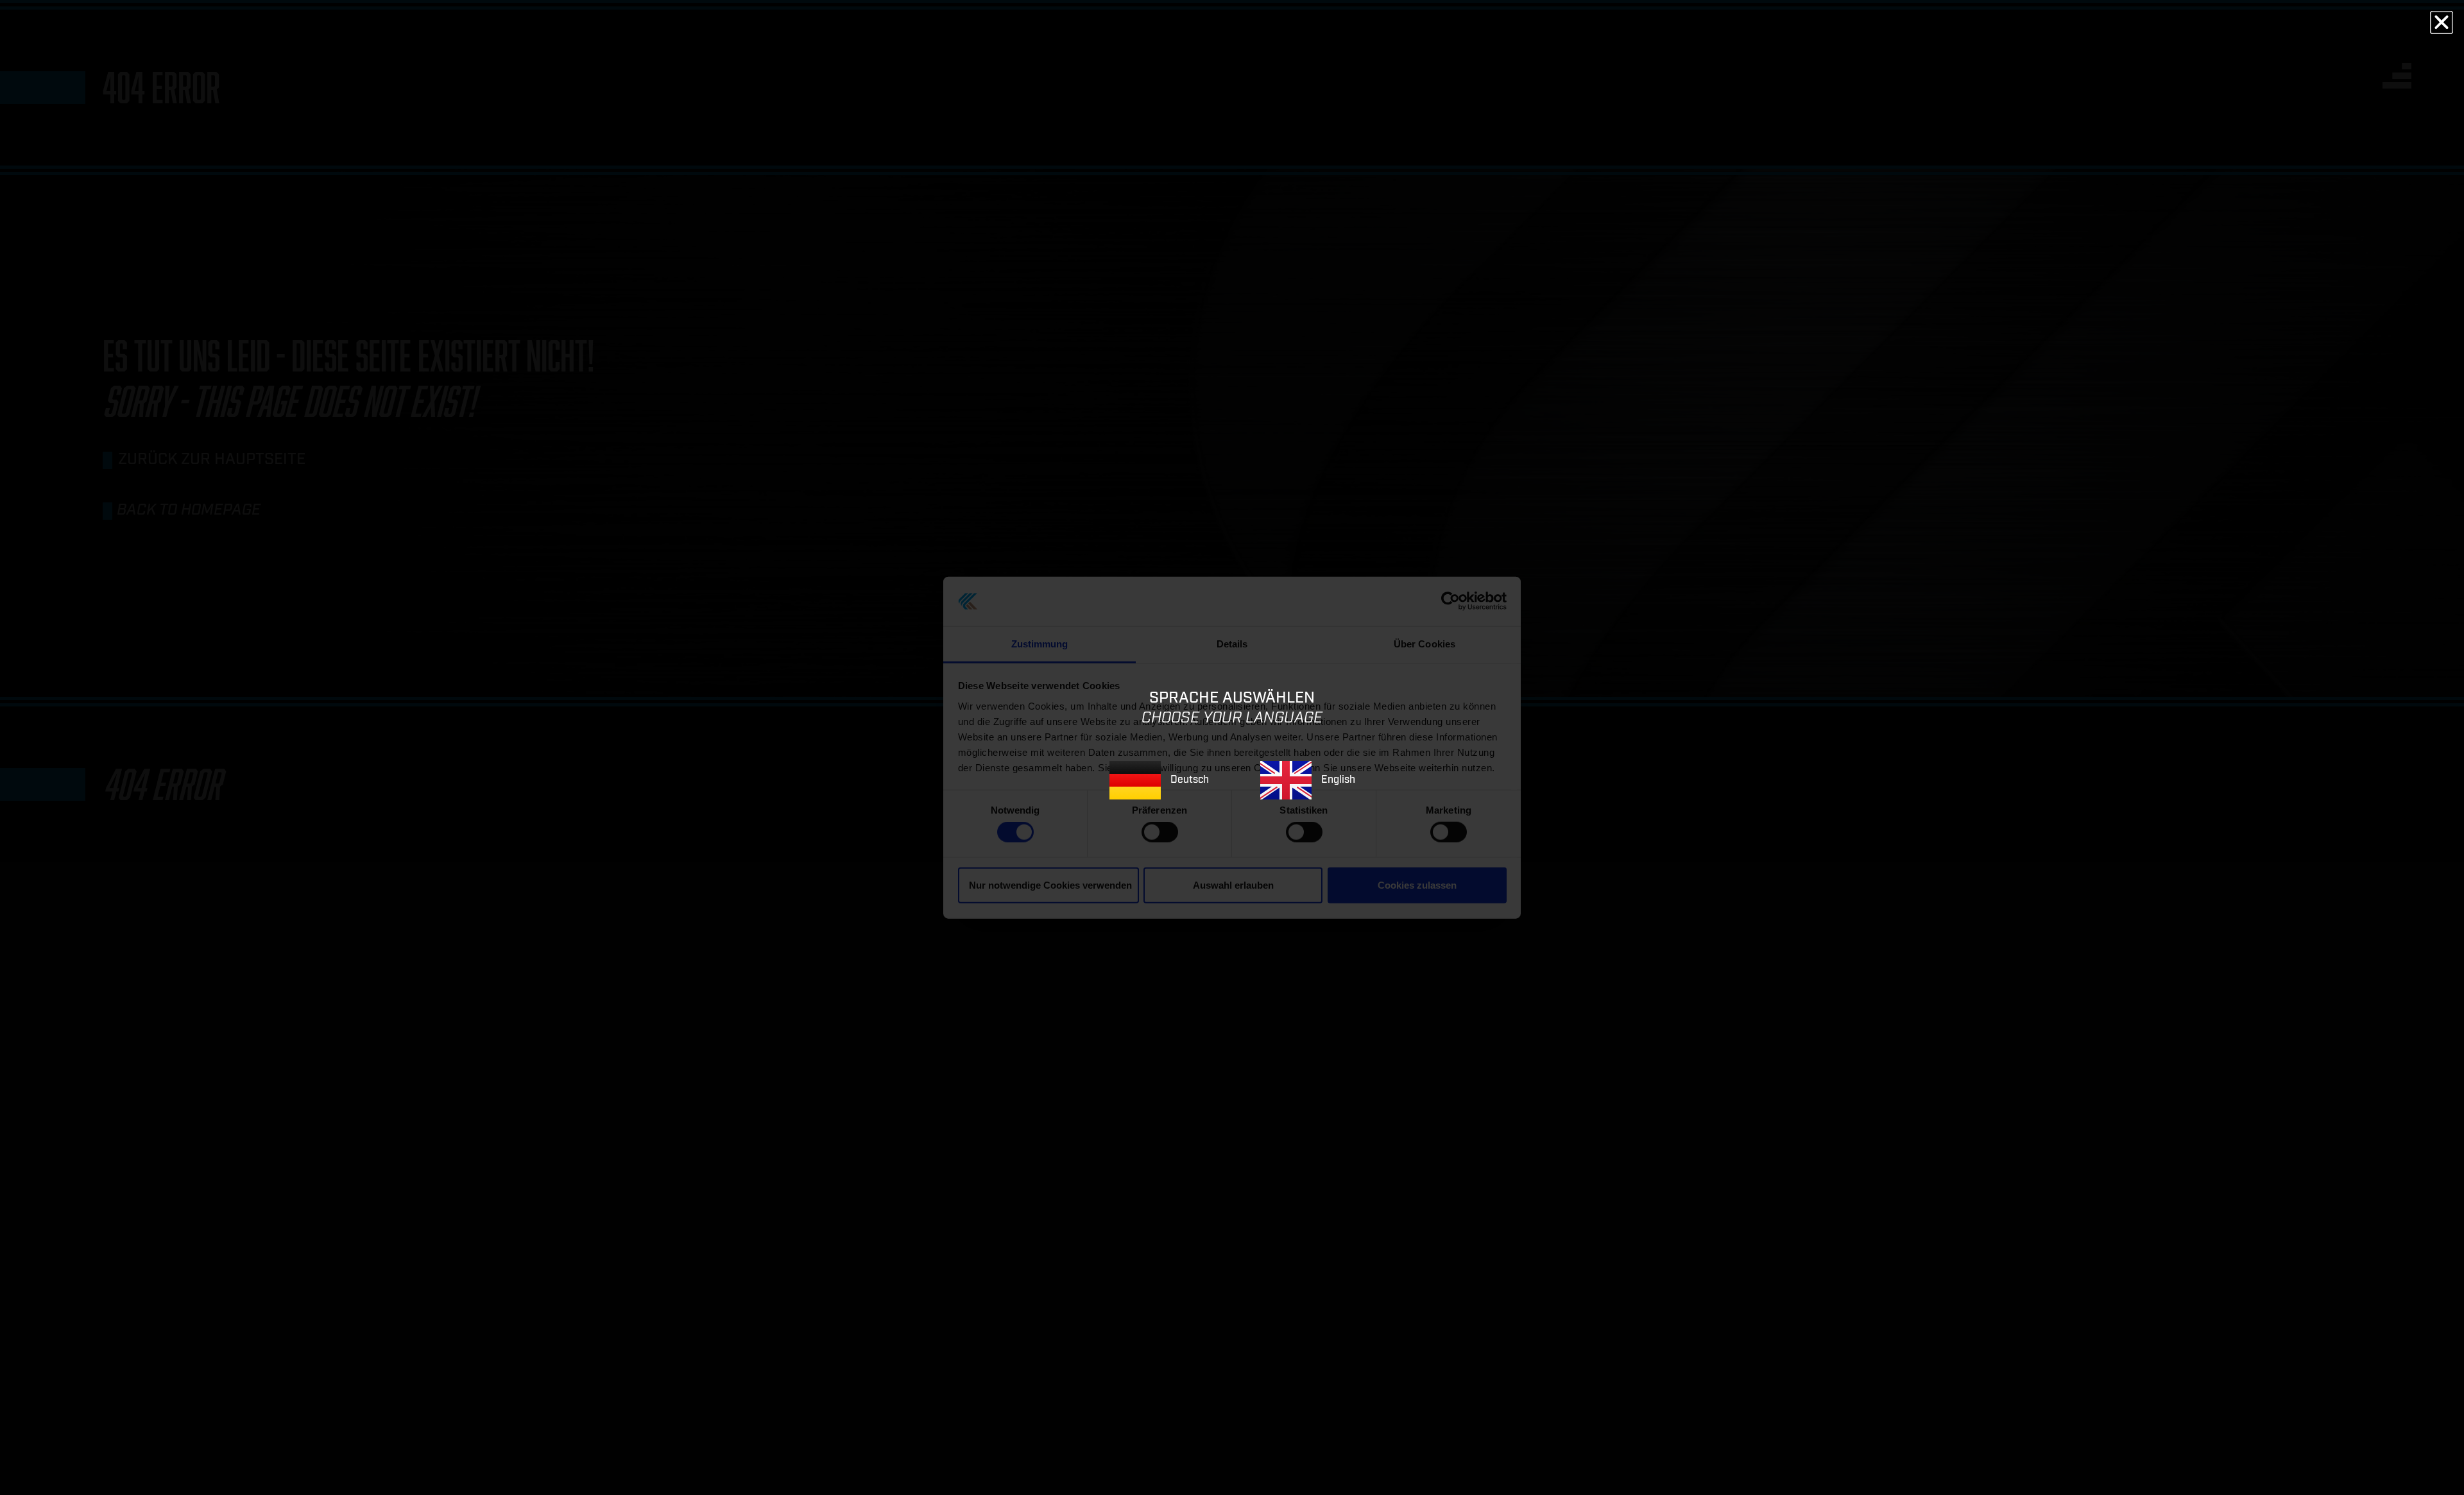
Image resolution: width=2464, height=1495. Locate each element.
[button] (2442, 22)
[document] (1232, 747)
